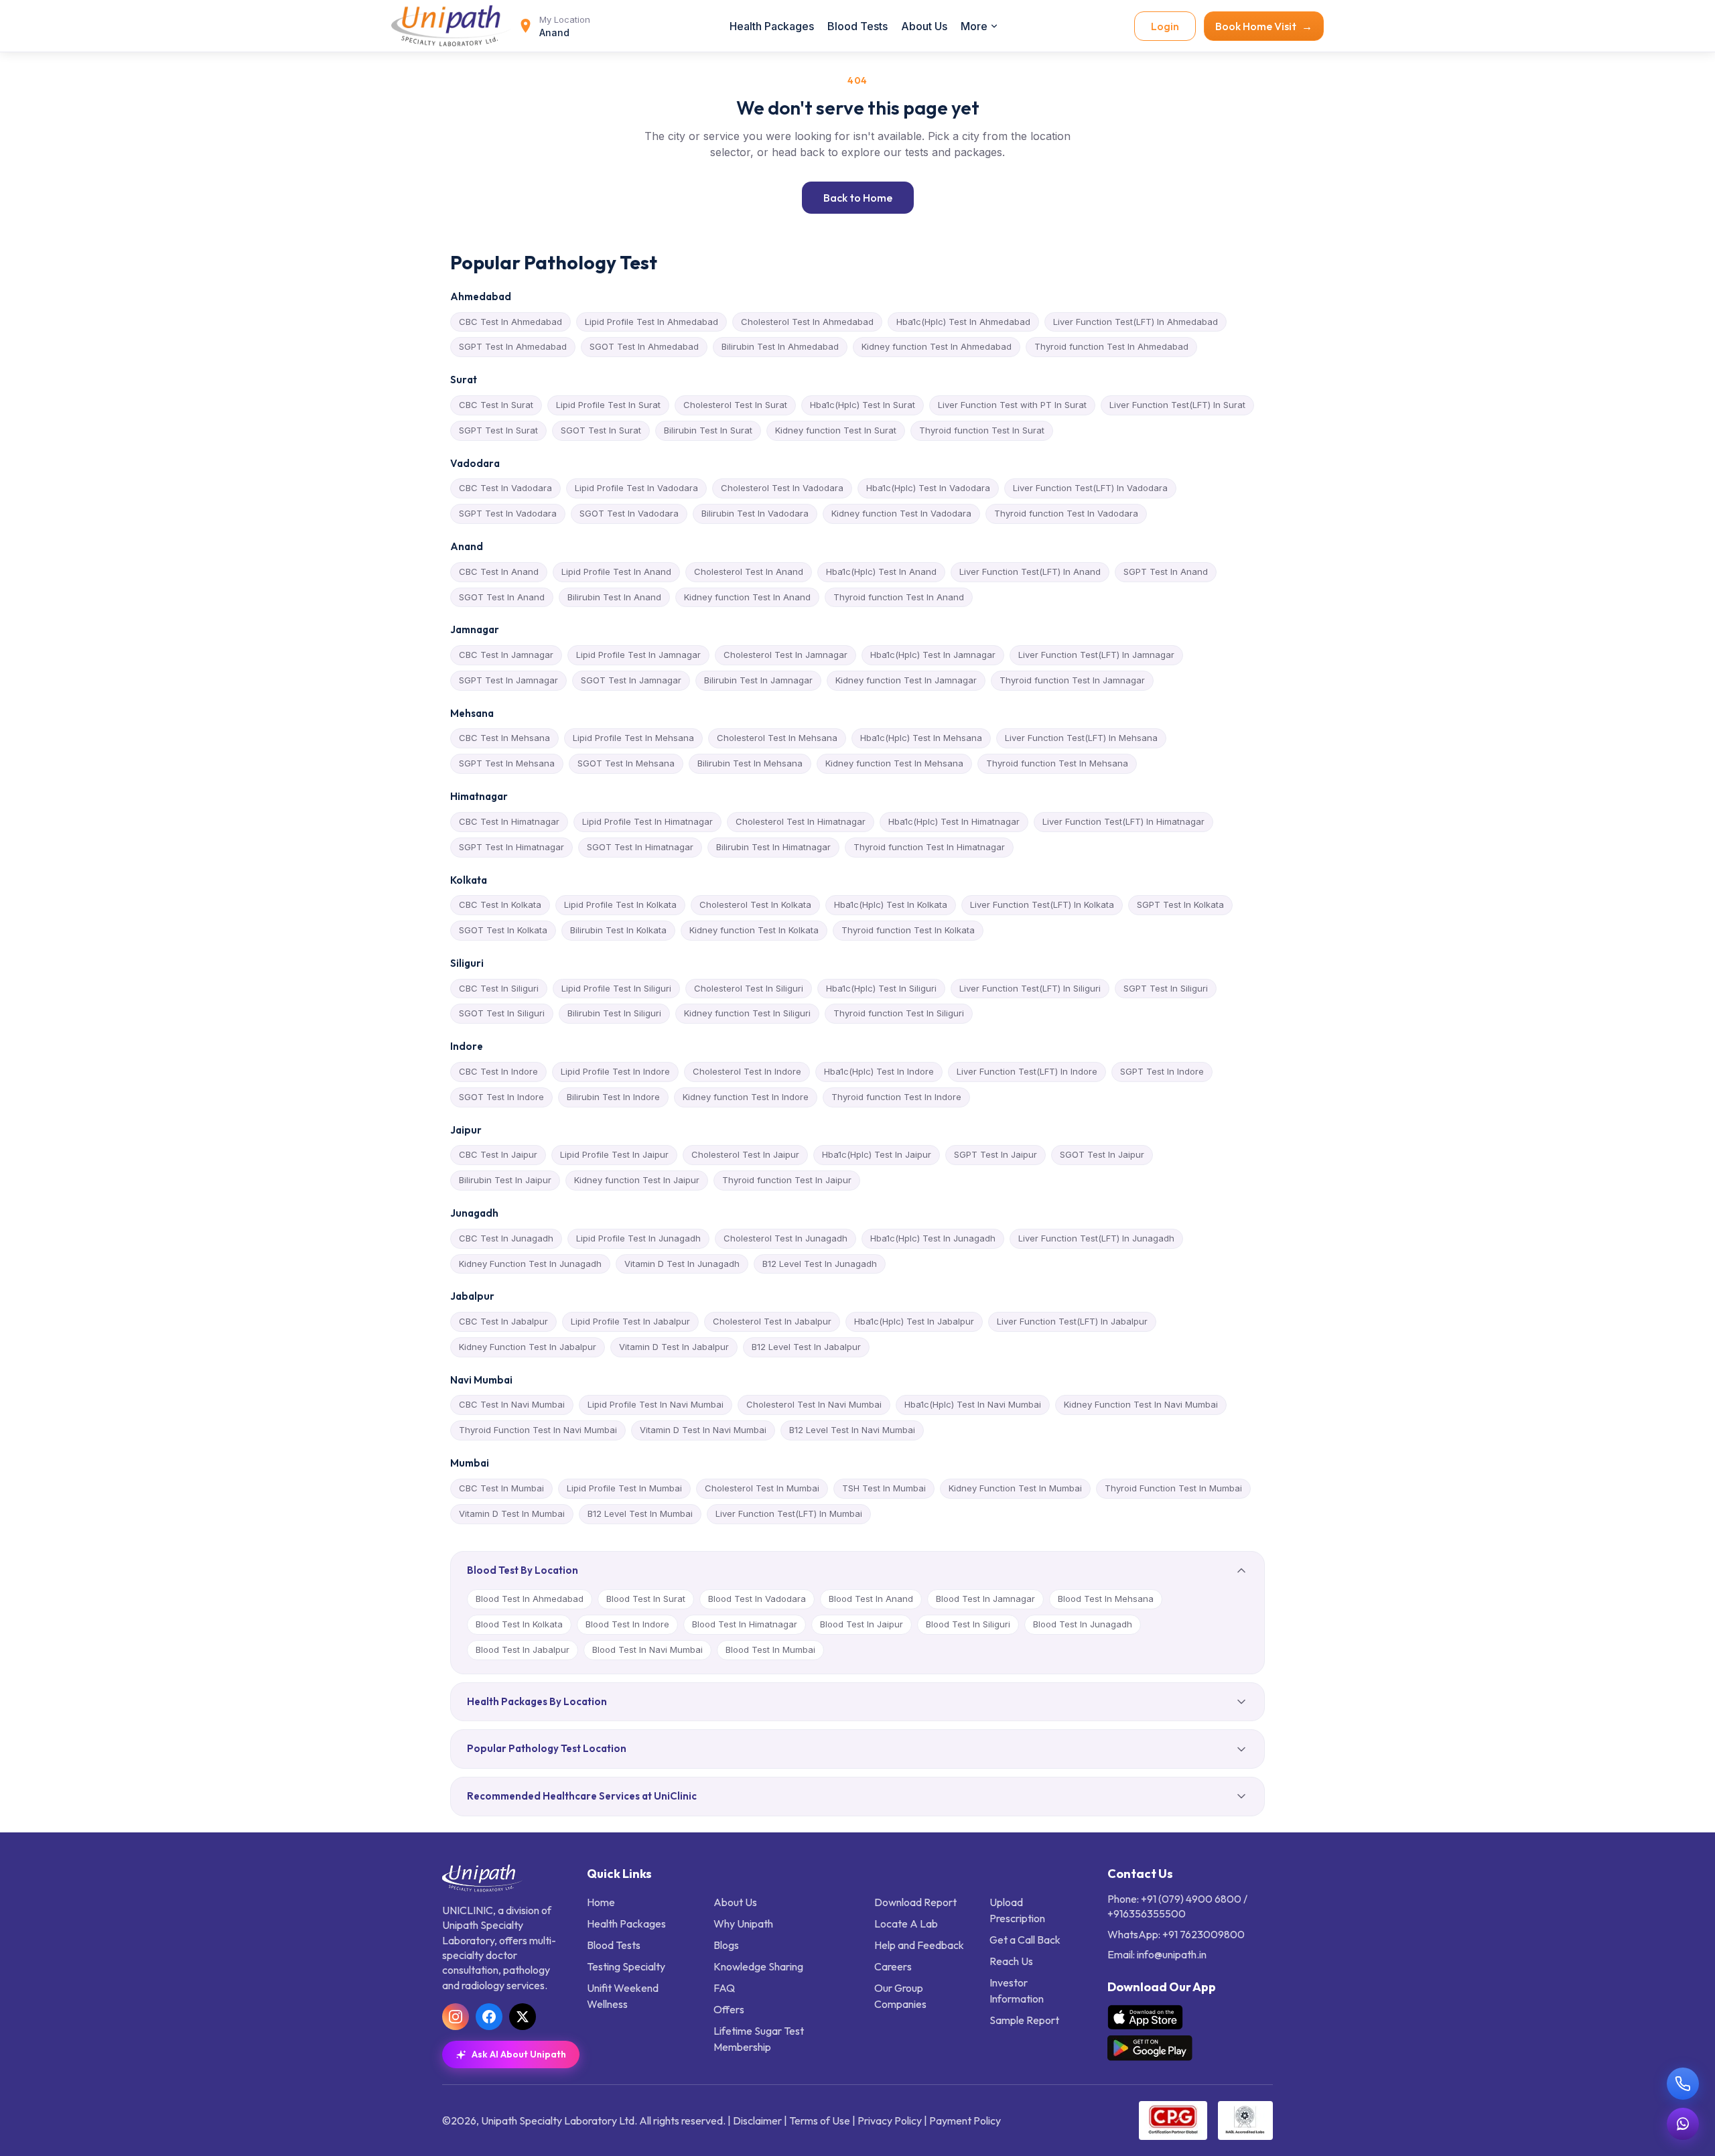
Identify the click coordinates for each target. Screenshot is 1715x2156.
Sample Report (1024, 2020)
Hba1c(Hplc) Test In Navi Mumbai (973, 1404)
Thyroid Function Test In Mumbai (1173, 1488)
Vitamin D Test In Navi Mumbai (703, 1430)
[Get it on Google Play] (1150, 2048)
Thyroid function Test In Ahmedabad (1111, 346)
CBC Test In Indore (498, 1071)
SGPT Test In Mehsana (507, 763)
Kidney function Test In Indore (746, 1097)
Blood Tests (857, 26)
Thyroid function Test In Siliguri (899, 1013)
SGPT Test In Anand (1166, 571)
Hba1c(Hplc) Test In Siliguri (881, 988)
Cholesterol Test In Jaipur (745, 1154)
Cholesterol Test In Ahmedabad (807, 322)
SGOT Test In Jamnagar (631, 680)
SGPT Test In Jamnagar (508, 680)
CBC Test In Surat (496, 405)
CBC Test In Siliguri (499, 988)
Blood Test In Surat (646, 1599)
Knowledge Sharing (758, 1966)
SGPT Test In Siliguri (1166, 988)
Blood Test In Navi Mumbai (647, 1649)
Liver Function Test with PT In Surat (1012, 405)
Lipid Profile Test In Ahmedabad (651, 322)
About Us (924, 26)
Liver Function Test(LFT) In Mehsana (1081, 738)
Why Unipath (743, 1924)
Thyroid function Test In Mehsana (1057, 763)
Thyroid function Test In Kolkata (908, 930)
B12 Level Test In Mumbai (640, 1513)
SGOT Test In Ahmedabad (644, 346)
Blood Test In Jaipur (862, 1624)
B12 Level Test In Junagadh (820, 1264)
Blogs (726, 1945)
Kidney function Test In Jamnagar (906, 680)
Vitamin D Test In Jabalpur (674, 1347)
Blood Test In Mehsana (1106, 1599)
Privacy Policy (890, 2120)
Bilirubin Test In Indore (613, 1097)
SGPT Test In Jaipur (996, 1154)
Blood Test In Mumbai (770, 1649)
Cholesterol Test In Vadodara (782, 488)
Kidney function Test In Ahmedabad (937, 346)
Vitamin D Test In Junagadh (682, 1264)
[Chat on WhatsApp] (1683, 2124)
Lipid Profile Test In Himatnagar (647, 821)
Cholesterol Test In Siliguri (749, 988)
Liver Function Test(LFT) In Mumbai (789, 1513)
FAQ (724, 1988)
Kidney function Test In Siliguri (747, 1013)
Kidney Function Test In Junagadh (530, 1264)
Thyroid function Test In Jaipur (787, 1180)
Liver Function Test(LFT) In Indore (1027, 1071)
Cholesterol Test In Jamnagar (785, 655)
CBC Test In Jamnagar (506, 655)
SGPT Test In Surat (498, 430)
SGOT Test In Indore (501, 1097)
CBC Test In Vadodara (505, 488)
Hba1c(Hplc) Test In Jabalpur (914, 1321)
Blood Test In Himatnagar (745, 1624)
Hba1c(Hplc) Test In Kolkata (891, 904)
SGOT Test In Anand (502, 597)
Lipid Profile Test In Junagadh (638, 1238)
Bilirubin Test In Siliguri (614, 1013)
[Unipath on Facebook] (489, 2017)
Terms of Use (820, 2120)
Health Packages (772, 26)
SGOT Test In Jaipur (1102, 1154)
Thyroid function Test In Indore (896, 1097)
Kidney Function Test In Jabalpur (528, 1347)
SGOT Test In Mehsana (626, 763)
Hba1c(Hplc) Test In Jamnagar (933, 655)
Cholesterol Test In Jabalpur (772, 1321)
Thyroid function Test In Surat (982, 430)
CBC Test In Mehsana (504, 738)
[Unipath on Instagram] (456, 2017)
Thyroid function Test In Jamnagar (1072, 680)
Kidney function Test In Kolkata (754, 930)
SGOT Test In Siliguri (502, 1013)
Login (1165, 26)
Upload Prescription (1017, 1910)
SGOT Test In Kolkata (503, 930)
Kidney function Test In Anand (747, 597)
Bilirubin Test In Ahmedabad (780, 346)
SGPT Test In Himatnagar (511, 847)
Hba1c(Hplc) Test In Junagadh (933, 1238)
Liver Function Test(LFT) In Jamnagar (1096, 655)
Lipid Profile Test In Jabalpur (630, 1321)
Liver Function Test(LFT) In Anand (1030, 571)
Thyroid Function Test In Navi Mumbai (538, 1430)
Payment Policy (965, 2120)
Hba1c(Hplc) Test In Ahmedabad (963, 322)
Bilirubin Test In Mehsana (750, 763)
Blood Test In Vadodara (757, 1599)
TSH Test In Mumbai (884, 1488)
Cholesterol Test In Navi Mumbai (814, 1404)
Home (601, 1902)
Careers (893, 1966)
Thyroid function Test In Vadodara (1066, 513)
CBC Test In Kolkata (500, 904)
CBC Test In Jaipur (498, 1154)
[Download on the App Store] (1145, 2017)
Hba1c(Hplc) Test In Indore (879, 1071)
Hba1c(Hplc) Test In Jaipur (877, 1154)
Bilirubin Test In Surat (708, 430)
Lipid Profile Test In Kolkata (620, 904)
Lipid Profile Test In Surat (608, 405)
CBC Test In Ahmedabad (510, 322)
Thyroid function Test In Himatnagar (929, 847)
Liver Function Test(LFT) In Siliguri (1030, 988)
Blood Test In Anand (871, 1599)
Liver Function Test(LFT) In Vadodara (1090, 488)
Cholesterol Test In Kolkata (755, 904)
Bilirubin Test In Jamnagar (758, 680)
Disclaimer (757, 2120)
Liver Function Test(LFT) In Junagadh (1096, 1238)
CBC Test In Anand (499, 571)
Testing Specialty (626, 1966)
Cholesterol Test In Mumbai (762, 1488)
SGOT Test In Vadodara (629, 513)
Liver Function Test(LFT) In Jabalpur (1072, 1321)
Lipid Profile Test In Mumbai (624, 1488)
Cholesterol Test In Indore (747, 1071)
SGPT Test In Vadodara (508, 513)
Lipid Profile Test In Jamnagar (638, 655)
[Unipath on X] (523, 2017)
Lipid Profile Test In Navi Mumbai (656, 1404)
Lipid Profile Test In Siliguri (616, 988)
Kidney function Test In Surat (836, 430)
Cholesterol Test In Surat (735, 405)
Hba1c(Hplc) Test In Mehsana (921, 738)
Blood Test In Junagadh (1083, 1624)
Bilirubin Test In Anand (614, 597)
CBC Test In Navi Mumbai (512, 1404)
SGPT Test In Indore (1162, 1071)
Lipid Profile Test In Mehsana (633, 738)
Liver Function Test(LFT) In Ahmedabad (1136, 322)
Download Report (915, 1902)
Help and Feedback (919, 1945)
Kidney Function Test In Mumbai (1015, 1488)
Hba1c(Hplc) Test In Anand (881, 571)
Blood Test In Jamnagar (985, 1599)
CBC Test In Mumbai (501, 1488)
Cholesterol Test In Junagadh (785, 1238)
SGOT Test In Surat (601, 430)
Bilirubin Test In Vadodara (755, 513)
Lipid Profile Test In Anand (616, 571)
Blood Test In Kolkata (519, 1624)
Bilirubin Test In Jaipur (505, 1180)
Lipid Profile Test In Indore (615, 1071)
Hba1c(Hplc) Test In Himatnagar (954, 821)
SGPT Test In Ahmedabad (513, 346)
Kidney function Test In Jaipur (637, 1180)
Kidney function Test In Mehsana (894, 763)
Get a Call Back (1025, 1940)
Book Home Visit (1264, 26)
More (974, 26)
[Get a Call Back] (1683, 2084)
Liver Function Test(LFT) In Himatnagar (1123, 821)
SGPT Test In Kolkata (1180, 904)
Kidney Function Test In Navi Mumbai (1141, 1404)
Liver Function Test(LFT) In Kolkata (1042, 904)
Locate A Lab (906, 1924)
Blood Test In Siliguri (968, 1624)
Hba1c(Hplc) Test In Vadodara (928, 488)
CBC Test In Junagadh (506, 1238)
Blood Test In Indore (627, 1624)
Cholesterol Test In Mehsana (777, 738)
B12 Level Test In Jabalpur (806, 1347)
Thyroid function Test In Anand (899, 597)
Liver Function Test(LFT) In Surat (1177, 405)
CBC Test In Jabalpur (503, 1321)
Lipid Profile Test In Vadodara (636, 488)
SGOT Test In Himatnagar (640, 847)
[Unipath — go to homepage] (452, 26)
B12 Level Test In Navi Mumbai (852, 1430)
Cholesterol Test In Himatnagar (801, 821)
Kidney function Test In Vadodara (901, 513)
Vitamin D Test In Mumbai (512, 1513)
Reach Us (1011, 1961)
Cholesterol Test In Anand (749, 571)
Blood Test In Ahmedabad (530, 1599)
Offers (729, 2009)
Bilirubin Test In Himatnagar (773, 847)
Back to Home (858, 198)
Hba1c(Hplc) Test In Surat (863, 405)
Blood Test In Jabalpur (523, 1649)
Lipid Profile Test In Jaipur (614, 1154)
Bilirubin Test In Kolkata (618, 930)
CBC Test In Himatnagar (509, 821)
